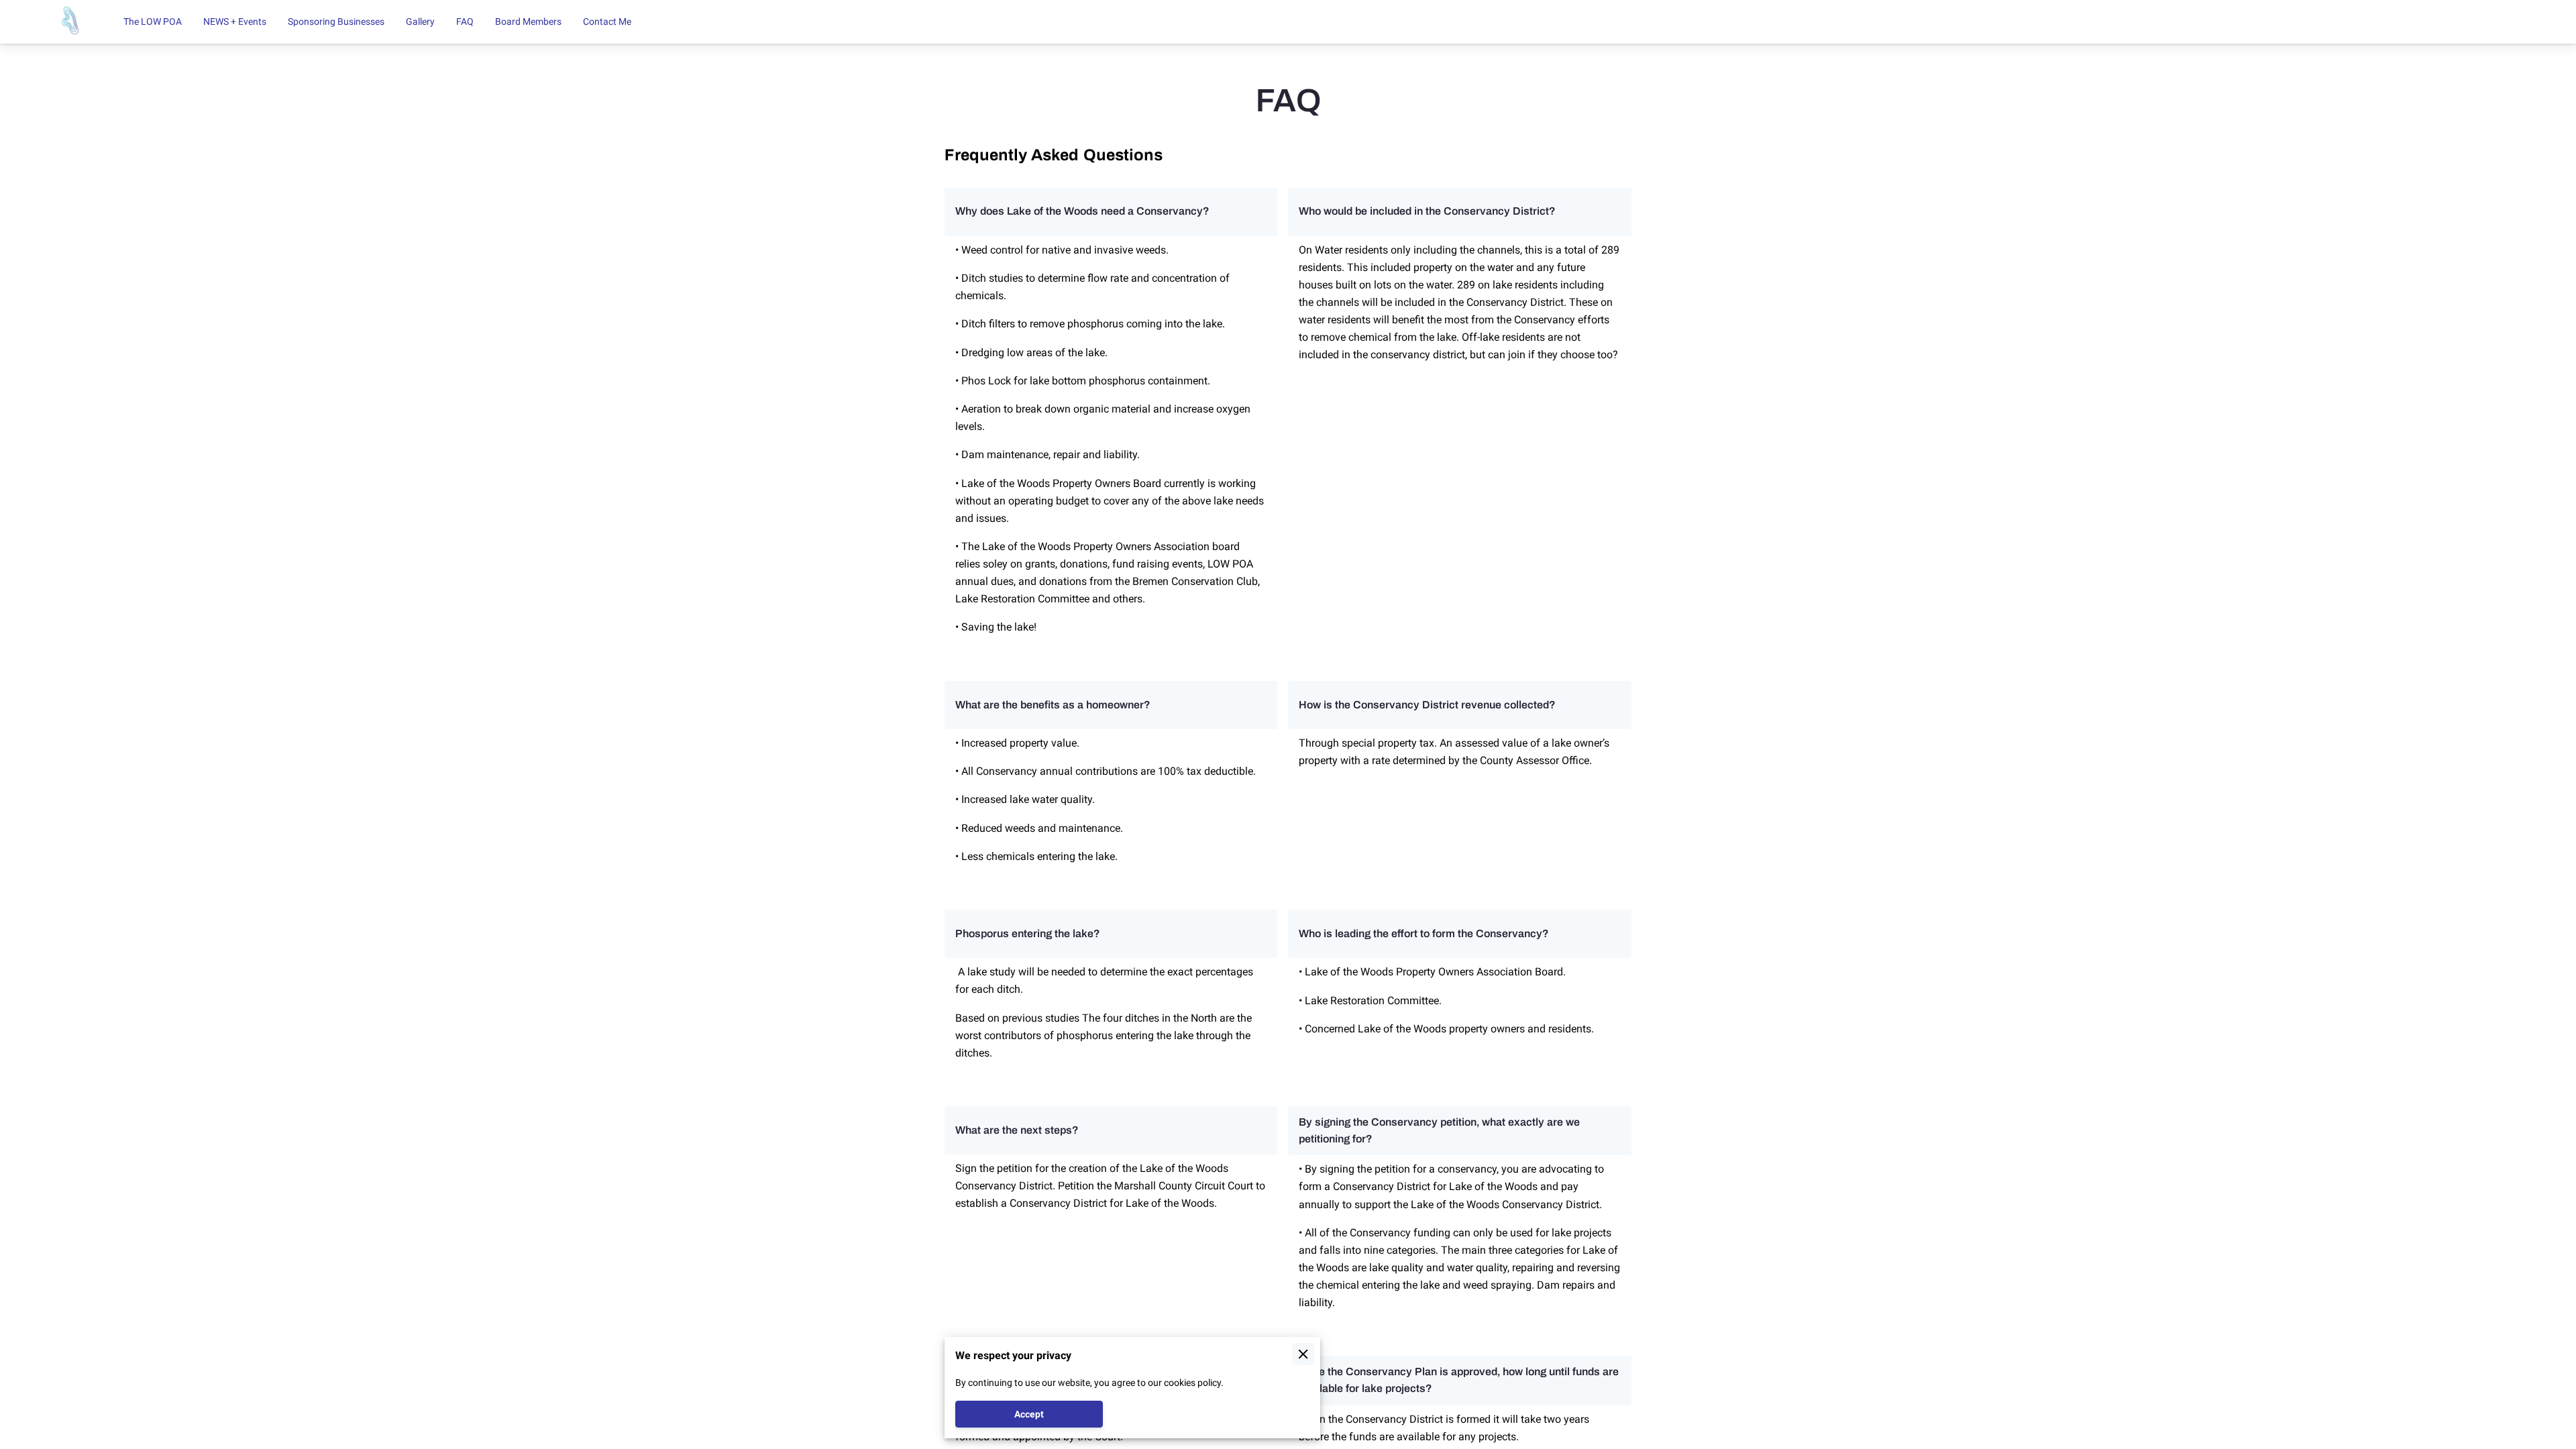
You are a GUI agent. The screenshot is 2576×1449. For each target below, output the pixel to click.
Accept (1029, 1414)
